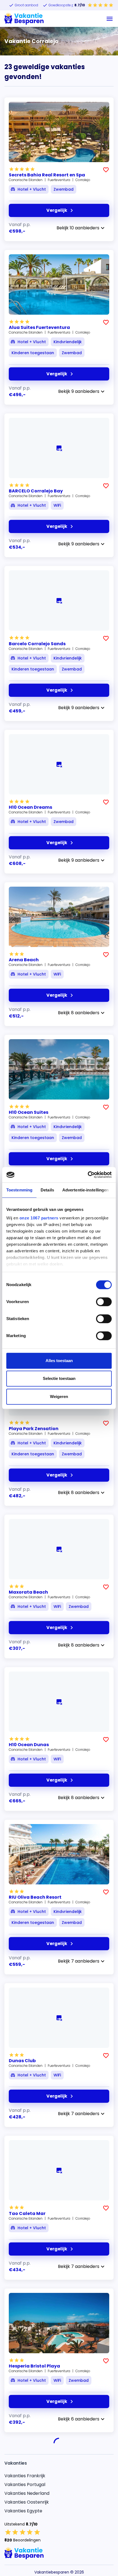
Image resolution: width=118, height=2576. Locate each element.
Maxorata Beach (28, 1592)
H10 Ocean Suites (29, 1112)
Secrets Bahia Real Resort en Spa (47, 175)
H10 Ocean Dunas (29, 1745)
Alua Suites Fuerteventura (39, 327)
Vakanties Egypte (23, 2502)
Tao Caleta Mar (27, 2213)
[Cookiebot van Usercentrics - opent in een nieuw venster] (88, 1175)
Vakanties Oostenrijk (27, 2493)
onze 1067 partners (39, 1218)
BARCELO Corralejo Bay (36, 491)
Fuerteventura (59, 180)
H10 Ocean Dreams (30, 807)
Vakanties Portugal (25, 2476)
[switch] (104, 1302)
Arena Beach (24, 960)
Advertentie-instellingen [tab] (85, 1190)
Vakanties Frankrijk (25, 2467)
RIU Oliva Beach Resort (35, 1897)
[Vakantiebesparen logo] (24, 19)
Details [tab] (47, 1190)
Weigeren (59, 1396)
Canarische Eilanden (26, 180)
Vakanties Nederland (27, 2485)
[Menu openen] (110, 19)
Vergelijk (57, 210)
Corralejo (83, 180)
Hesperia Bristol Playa (34, 2366)
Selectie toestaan (59, 1378)
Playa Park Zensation (34, 1429)
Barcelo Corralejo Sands (37, 644)
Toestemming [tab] (19, 1190)
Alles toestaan (59, 1361)
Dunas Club (22, 2061)
